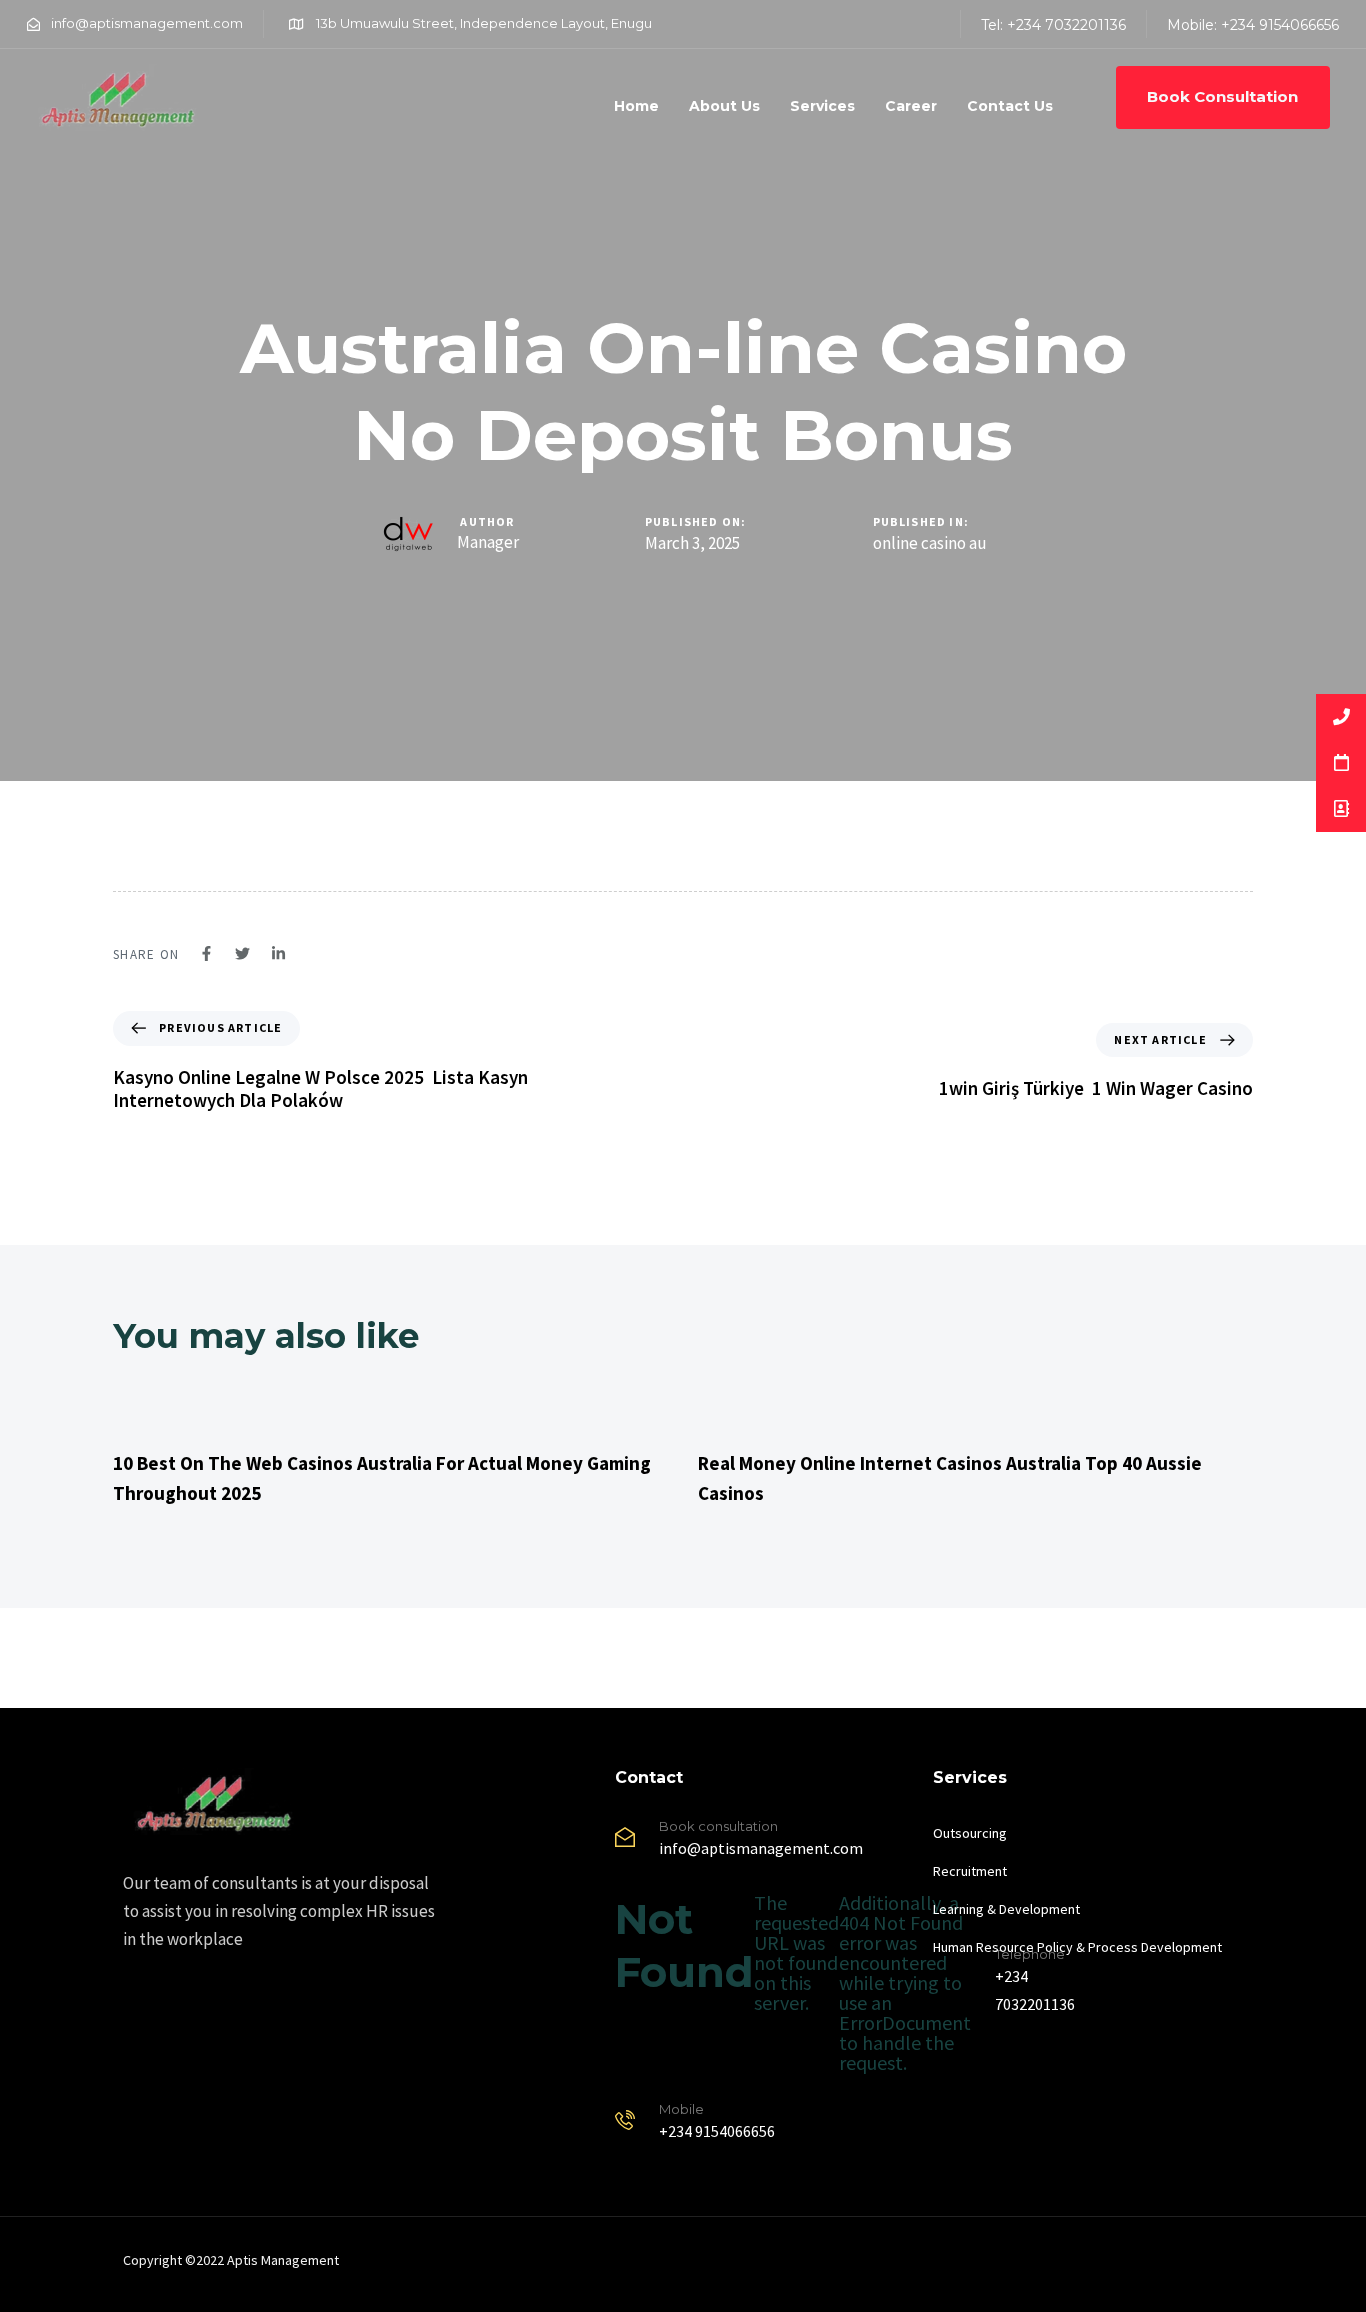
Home (636, 106)
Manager (488, 542)
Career (911, 106)
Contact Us (1010, 106)
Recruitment (970, 1871)
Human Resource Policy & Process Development (1077, 1947)
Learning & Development (1006, 1909)
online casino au (930, 543)
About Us (724, 106)
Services (822, 106)
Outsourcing (970, 1833)
